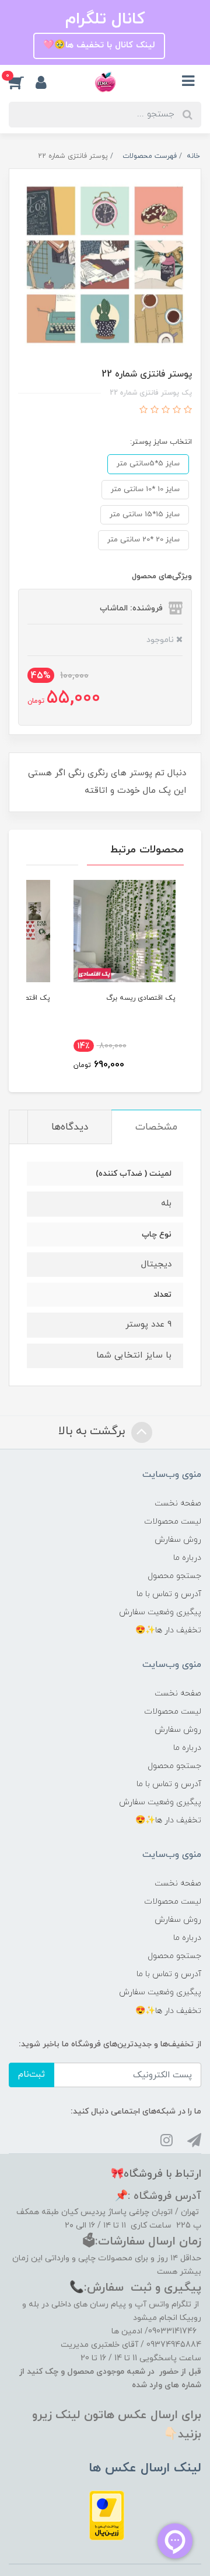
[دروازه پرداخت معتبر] (107, 2515)
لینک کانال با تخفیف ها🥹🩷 (99, 45)
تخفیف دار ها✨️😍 (168, 1630)
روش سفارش (178, 1540)
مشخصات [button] (156, 1127)
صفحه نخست (178, 1503)
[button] (22, 82)
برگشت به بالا (93, 1431)
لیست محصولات (173, 1522)
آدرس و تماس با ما (169, 1594)
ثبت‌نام (32, 2075)
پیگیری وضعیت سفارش (160, 1612)
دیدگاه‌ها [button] (70, 1127)
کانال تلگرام (105, 19)
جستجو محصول (174, 1576)
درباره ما (187, 1558)
